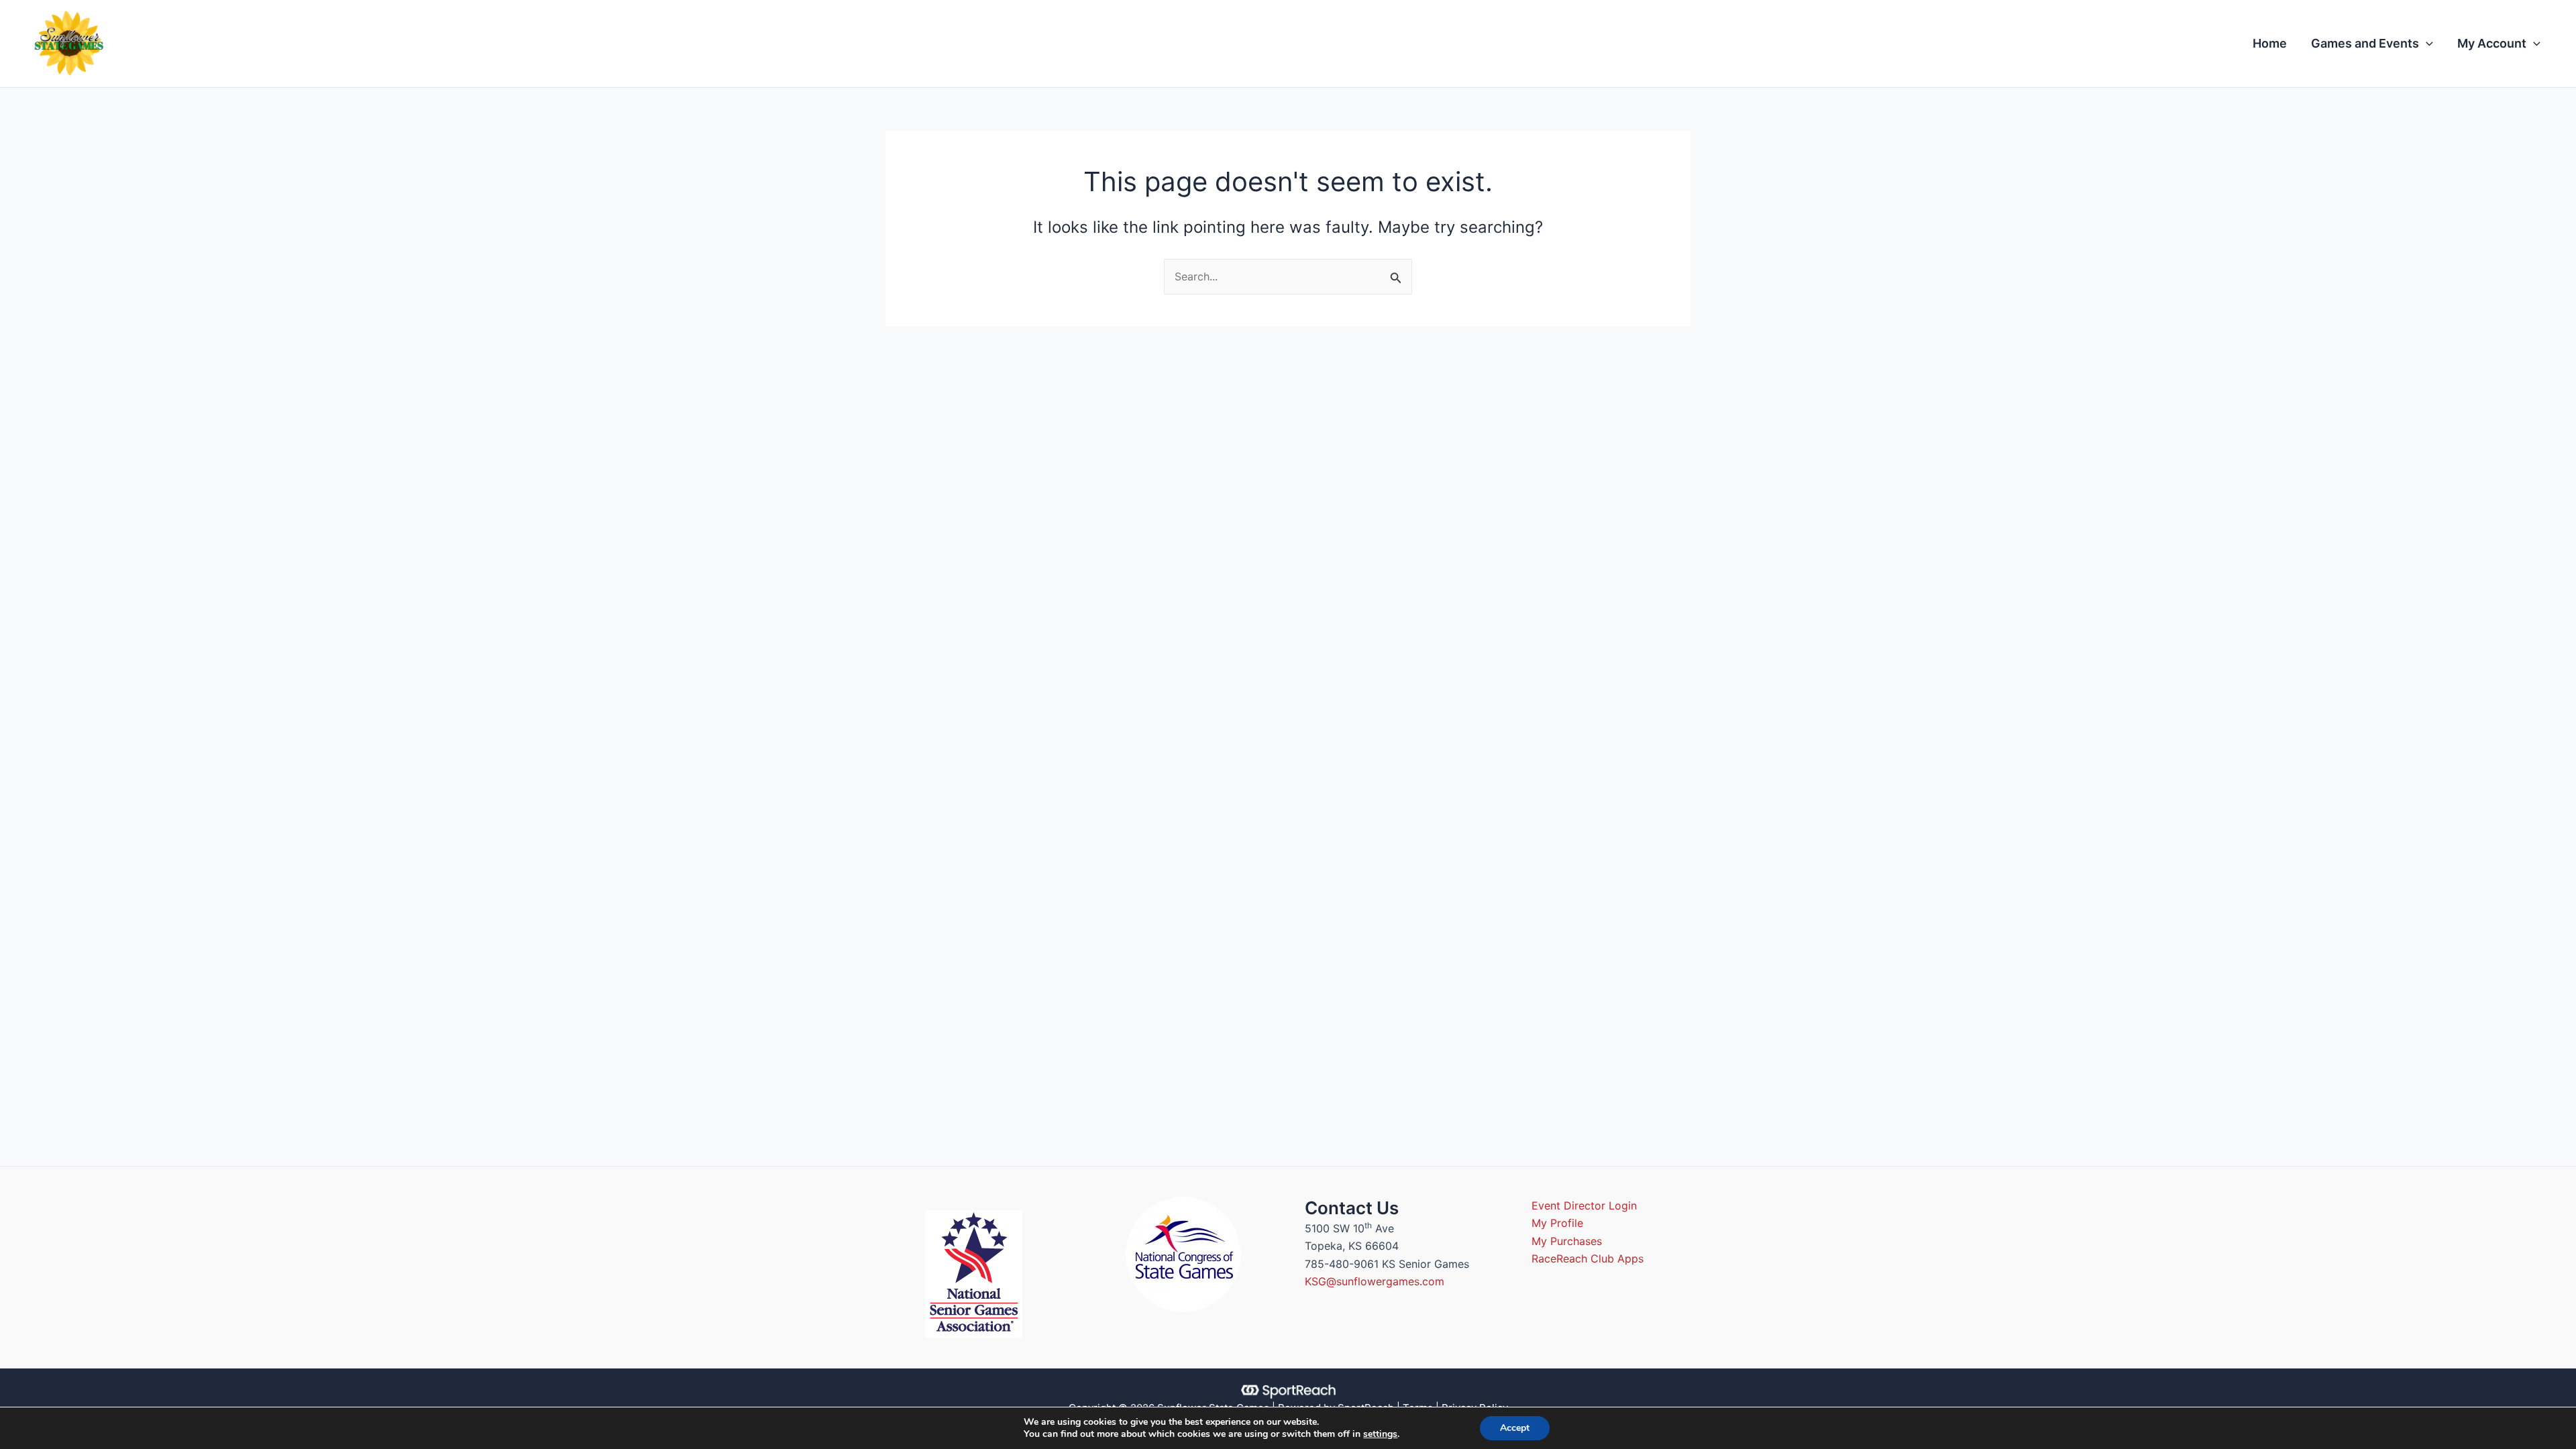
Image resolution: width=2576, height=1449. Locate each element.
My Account (2492, 43)
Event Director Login (1584, 1205)
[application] (2426, 44)
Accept (1515, 1428)
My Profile (1557, 1223)
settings (1380, 1434)
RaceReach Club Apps (1588, 1258)
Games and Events (2365, 43)
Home (2270, 43)
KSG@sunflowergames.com (1375, 1281)
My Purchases (1567, 1241)
